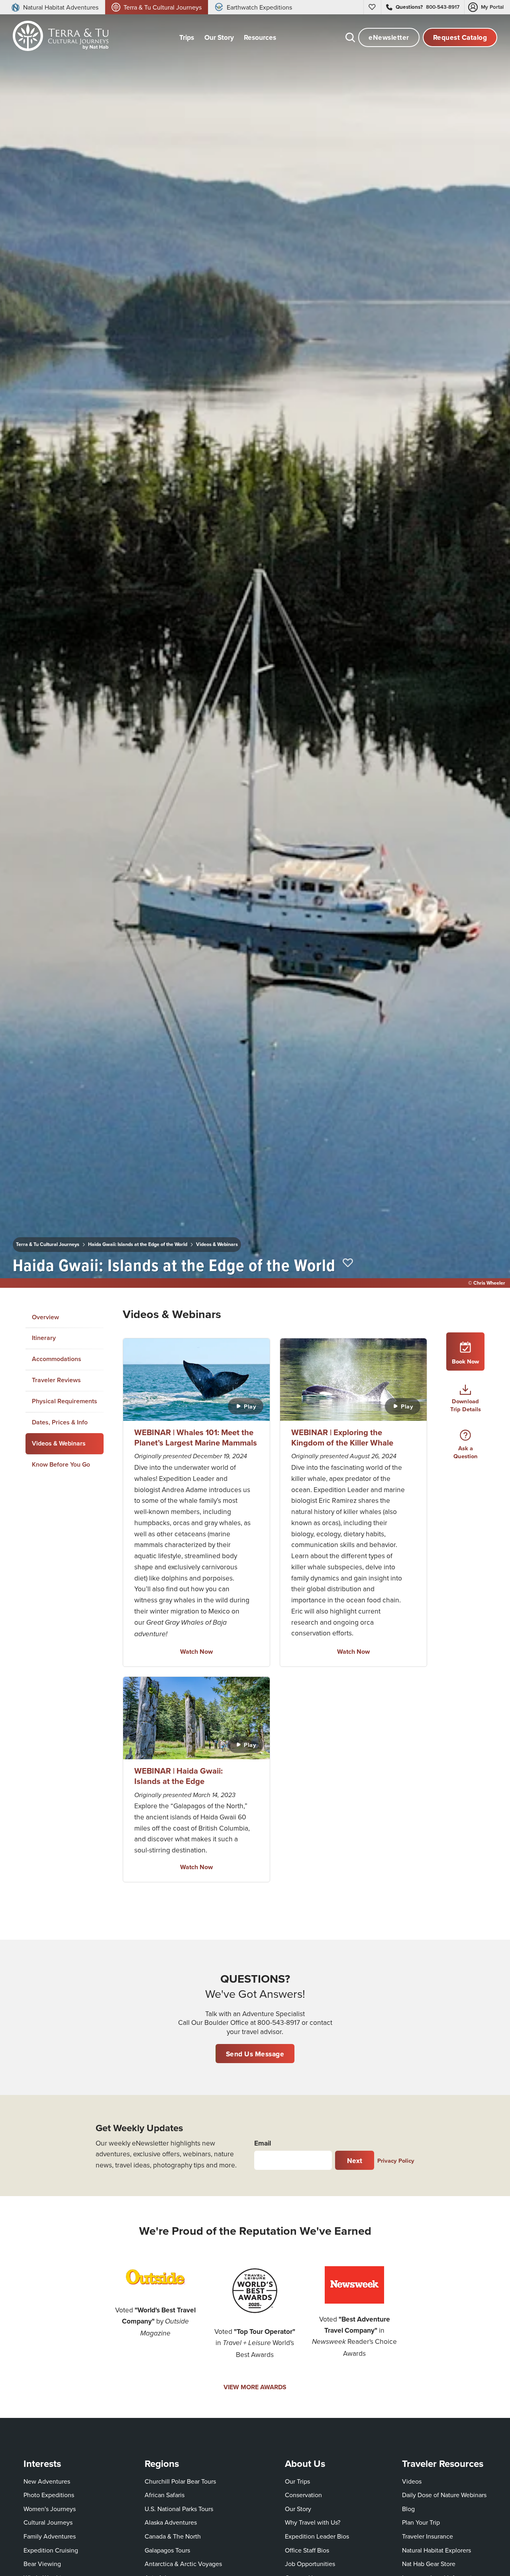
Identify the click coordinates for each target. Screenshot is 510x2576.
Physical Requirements (65, 1401)
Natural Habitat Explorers (436, 2550)
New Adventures (47, 2481)
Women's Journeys (50, 2509)
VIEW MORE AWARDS (255, 2387)
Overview (45, 1317)
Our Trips (297, 2481)
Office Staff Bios (307, 2550)
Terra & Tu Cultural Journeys (48, 1244)
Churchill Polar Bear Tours (180, 2481)
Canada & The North (173, 2536)
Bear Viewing (42, 2564)
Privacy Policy (396, 2160)
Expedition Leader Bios (317, 2536)
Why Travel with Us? (313, 2522)
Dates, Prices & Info (60, 1422)
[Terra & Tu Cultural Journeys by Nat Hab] (58, 37)
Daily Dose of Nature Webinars (444, 2495)
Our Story (298, 2509)
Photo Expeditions (49, 2495)
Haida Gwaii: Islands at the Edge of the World (138, 1244)
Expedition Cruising (51, 2550)
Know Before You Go (61, 1465)
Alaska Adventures (171, 2522)
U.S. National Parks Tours (179, 2509)
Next (355, 2160)
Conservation (303, 2495)
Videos (412, 2481)
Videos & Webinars (217, 1244)
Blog (408, 2509)
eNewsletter (389, 37)
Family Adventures (50, 2536)
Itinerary (44, 1338)
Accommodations (57, 1359)
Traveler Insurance (428, 2536)
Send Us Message (255, 2054)
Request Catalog (460, 37)
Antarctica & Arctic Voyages (183, 2564)
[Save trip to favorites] (348, 1263)
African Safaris (165, 2495)
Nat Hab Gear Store (429, 2563)
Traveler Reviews (56, 1380)
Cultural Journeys (48, 2522)
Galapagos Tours (167, 2550)
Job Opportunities (310, 2564)
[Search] (350, 37)
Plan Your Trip (421, 2522)
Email (263, 2143)
